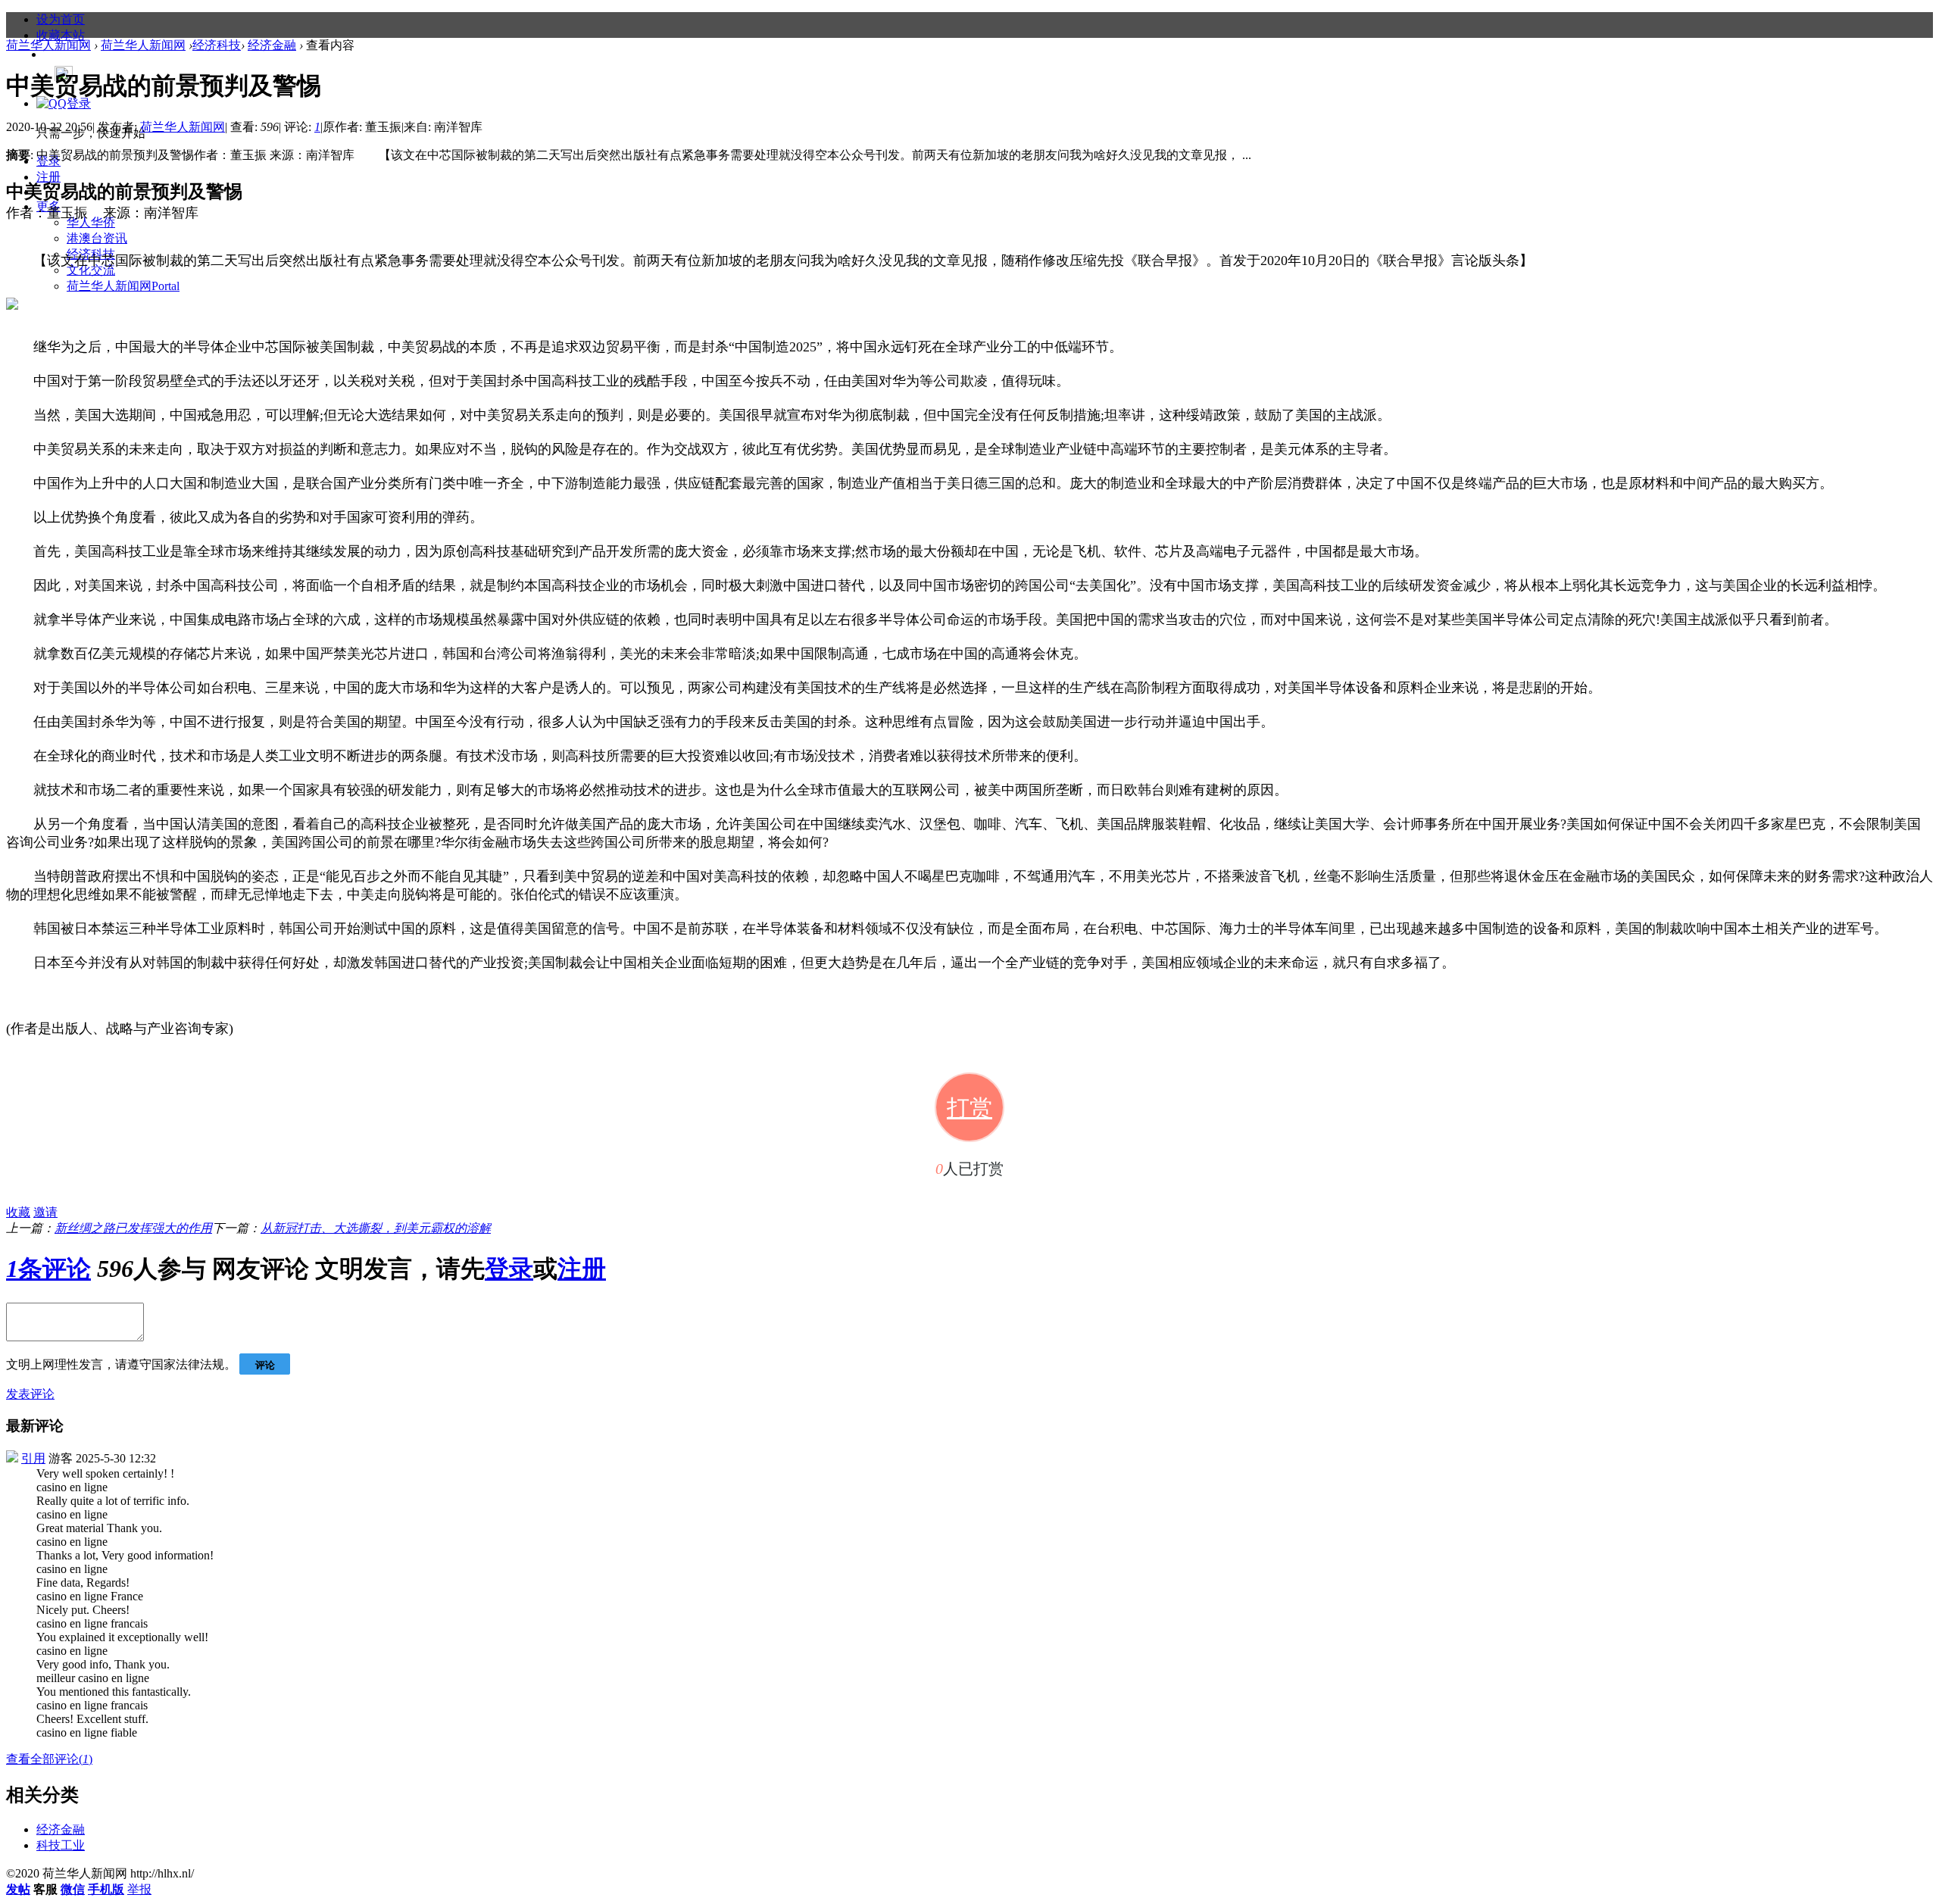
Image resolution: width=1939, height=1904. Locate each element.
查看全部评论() (49, 1759)
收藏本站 (61, 35)
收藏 (18, 1212)
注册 (48, 177)
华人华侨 (91, 222)
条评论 (48, 1269)
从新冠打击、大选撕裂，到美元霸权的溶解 (376, 1228)
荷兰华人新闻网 (123, 286)
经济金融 (272, 45)
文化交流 (91, 270)
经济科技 (217, 45)
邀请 (45, 1212)
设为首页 (61, 19)
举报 (139, 1889)
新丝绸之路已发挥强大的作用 (133, 1228)
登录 (509, 1269)
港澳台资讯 (97, 238)
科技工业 (61, 1845)
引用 (33, 1458)
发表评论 (30, 1394)
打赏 (969, 1108)
